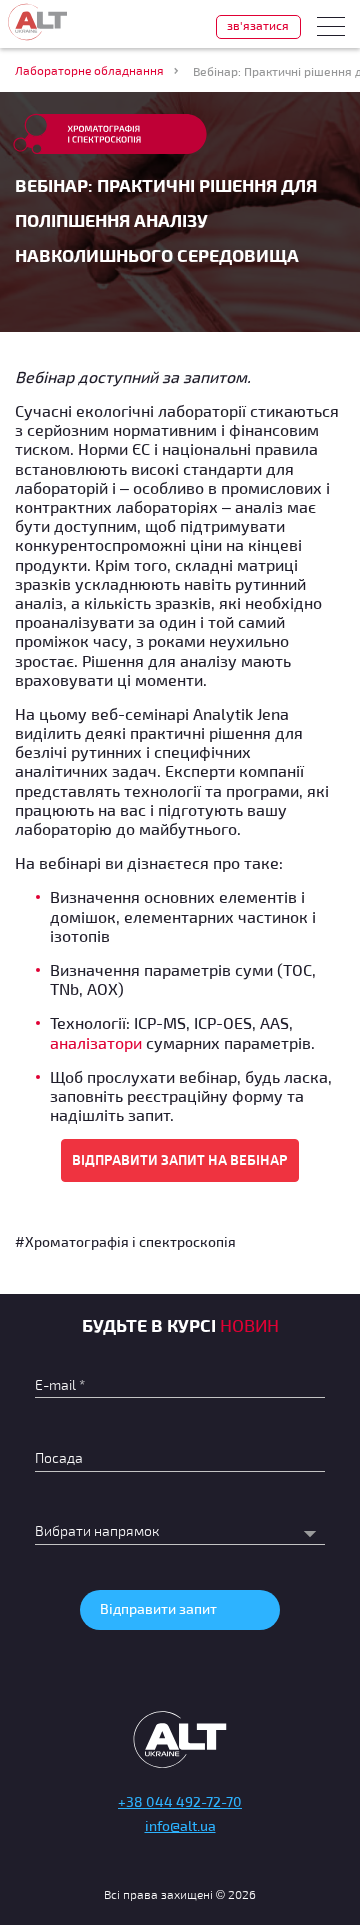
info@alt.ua (180, 1825)
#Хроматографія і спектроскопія (125, 1241)
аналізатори (96, 1042)
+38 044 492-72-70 (180, 1801)
